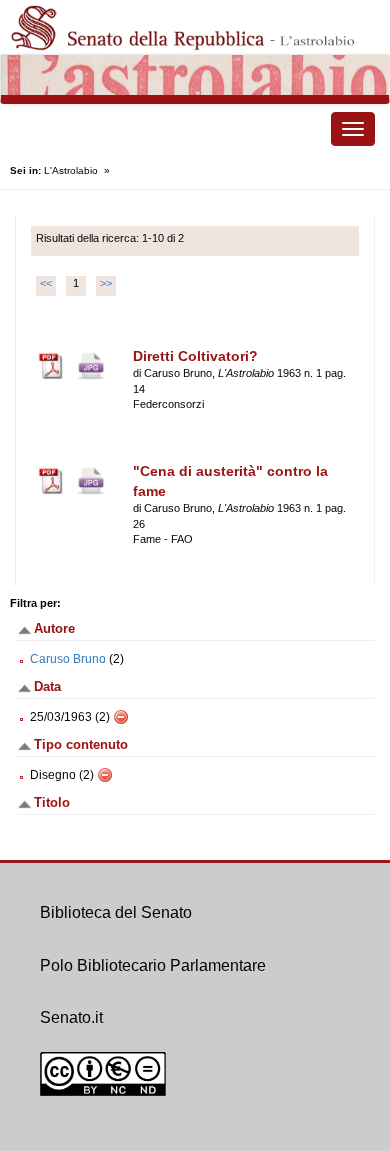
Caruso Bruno (68, 659)
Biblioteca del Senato (116, 912)
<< (46, 283)
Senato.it (71, 1017)
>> (106, 283)
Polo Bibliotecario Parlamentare (153, 965)
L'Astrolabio (71, 170)
